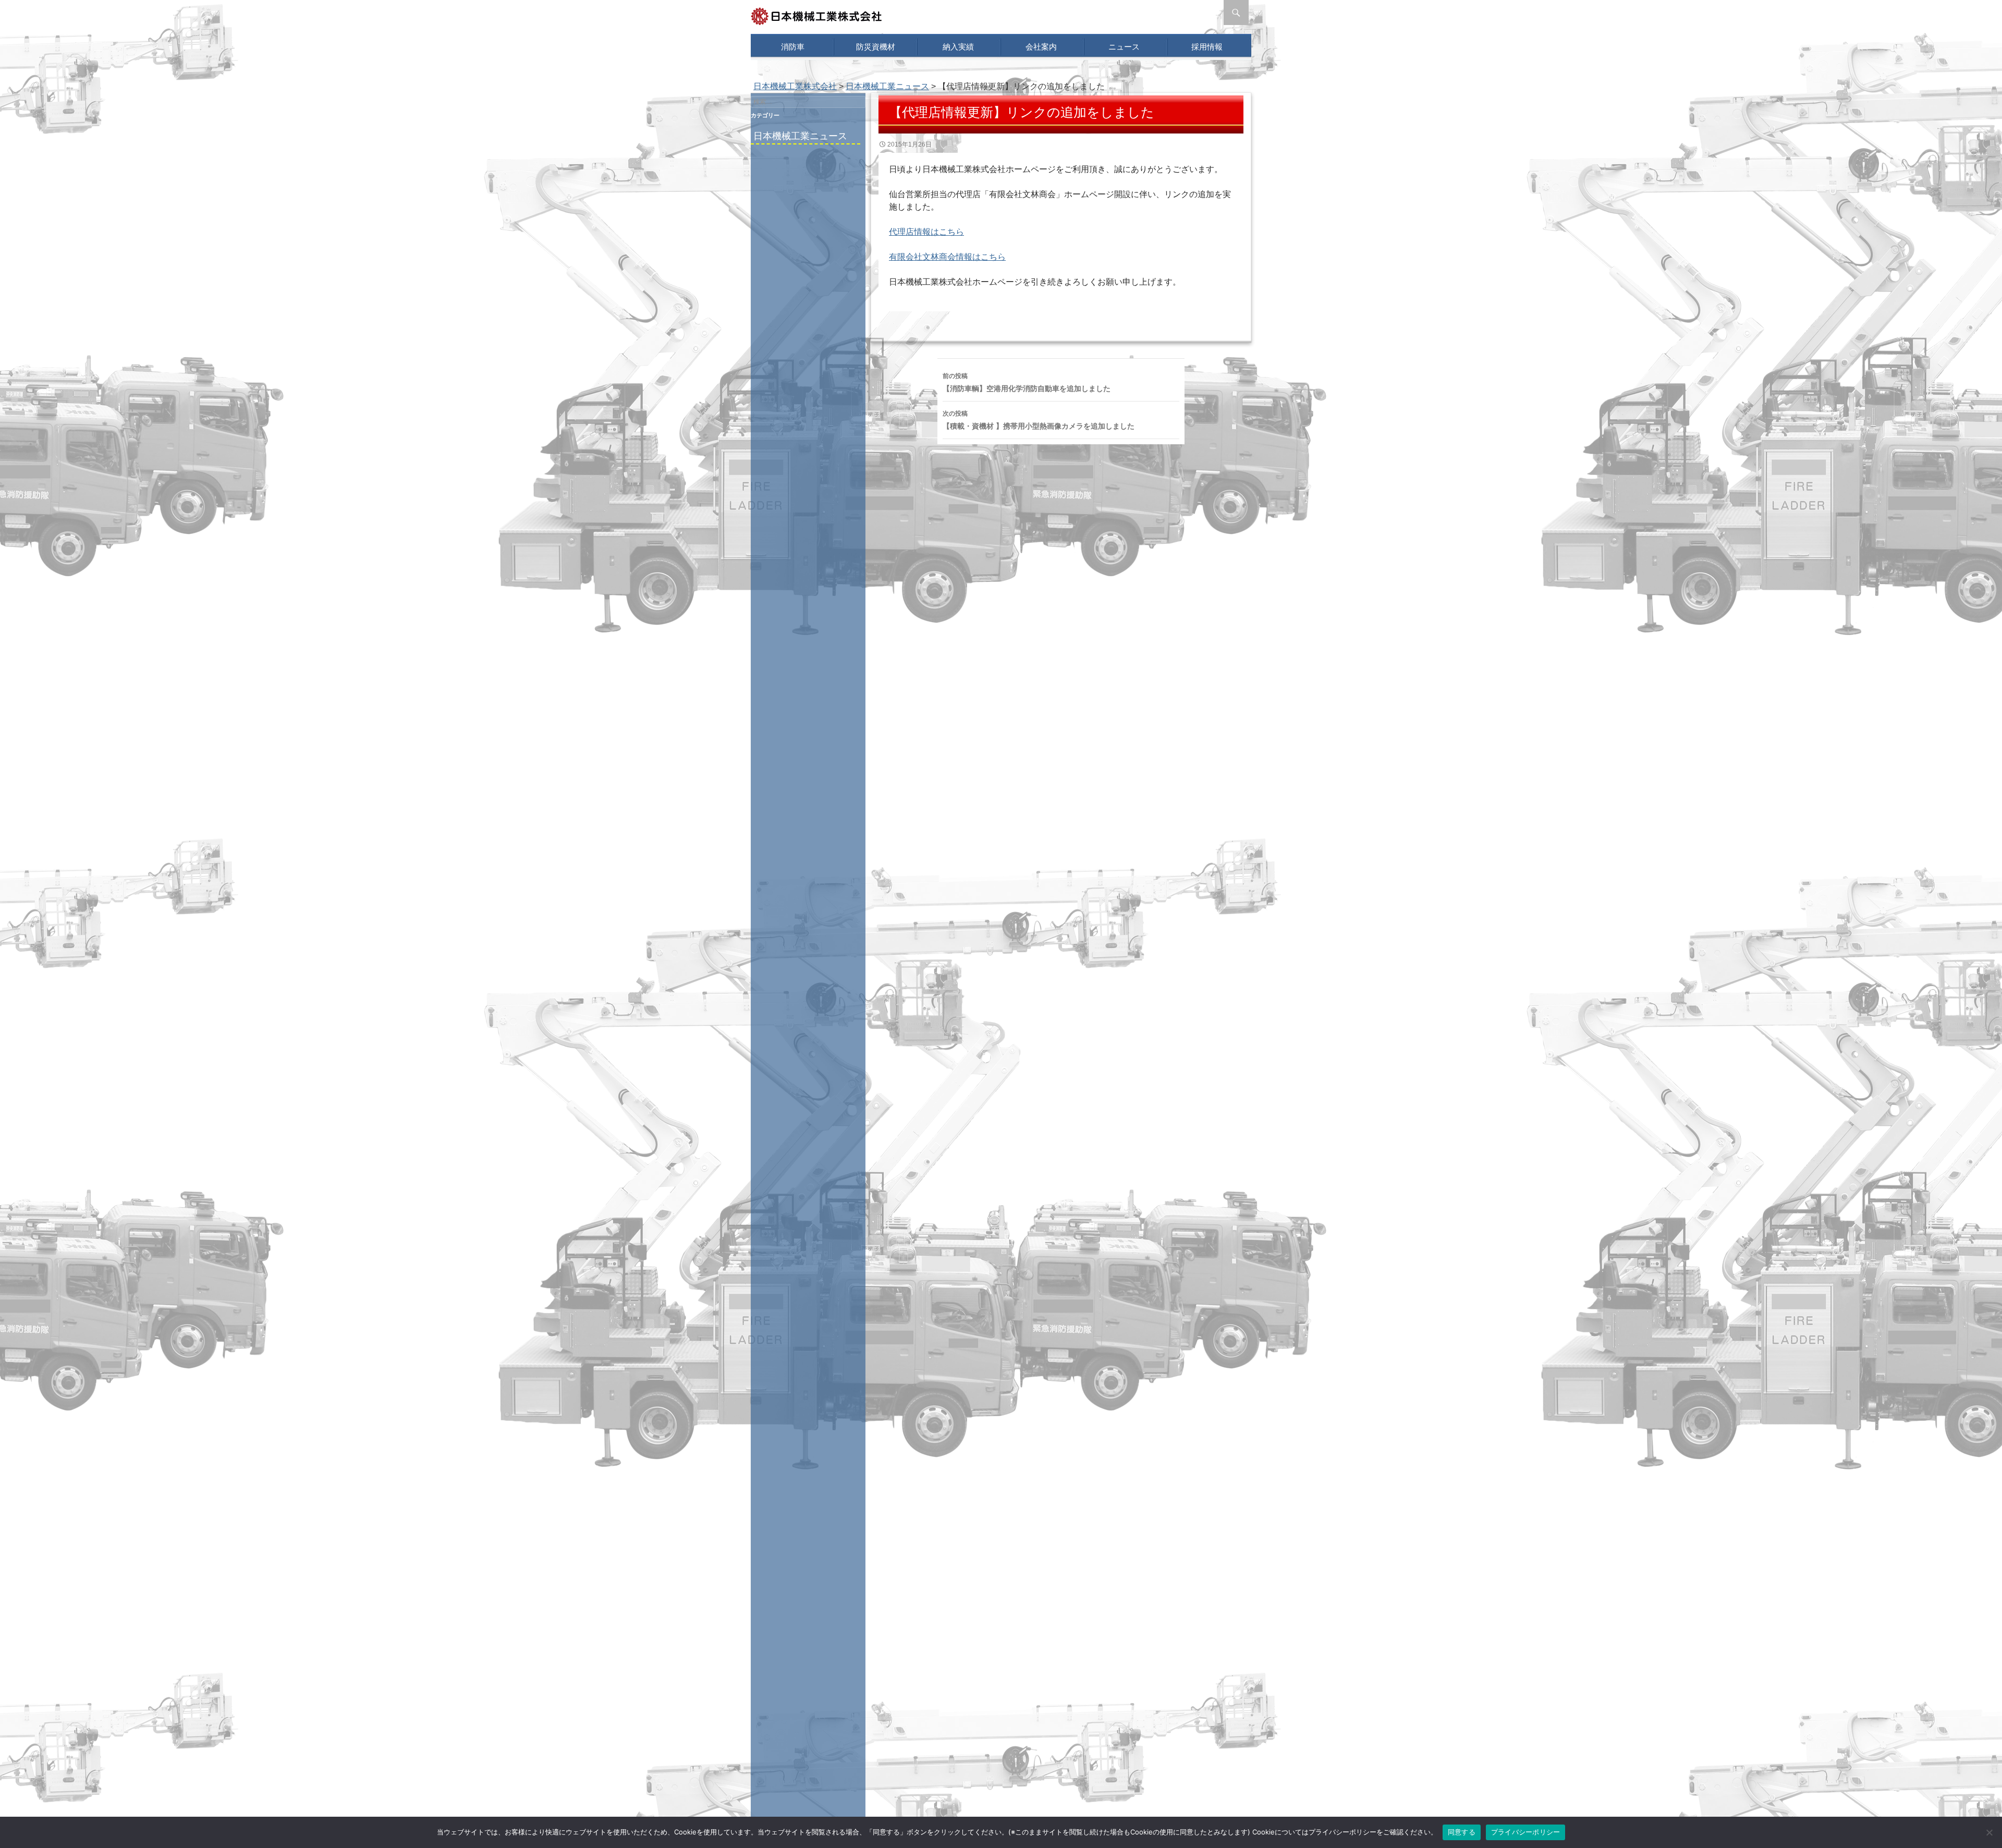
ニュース (1124, 47)
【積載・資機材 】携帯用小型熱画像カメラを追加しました (1039, 420)
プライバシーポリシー (1526, 1832)
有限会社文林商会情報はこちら (947, 257)
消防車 (793, 47)
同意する (1462, 1832)
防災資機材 (876, 47)
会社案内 (1041, 47)
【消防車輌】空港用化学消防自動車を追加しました (1027, 382)
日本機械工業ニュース (800, 136)
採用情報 (1207, 47)
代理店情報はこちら (926, 232)
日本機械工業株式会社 (795, 86)
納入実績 (958, 47)
